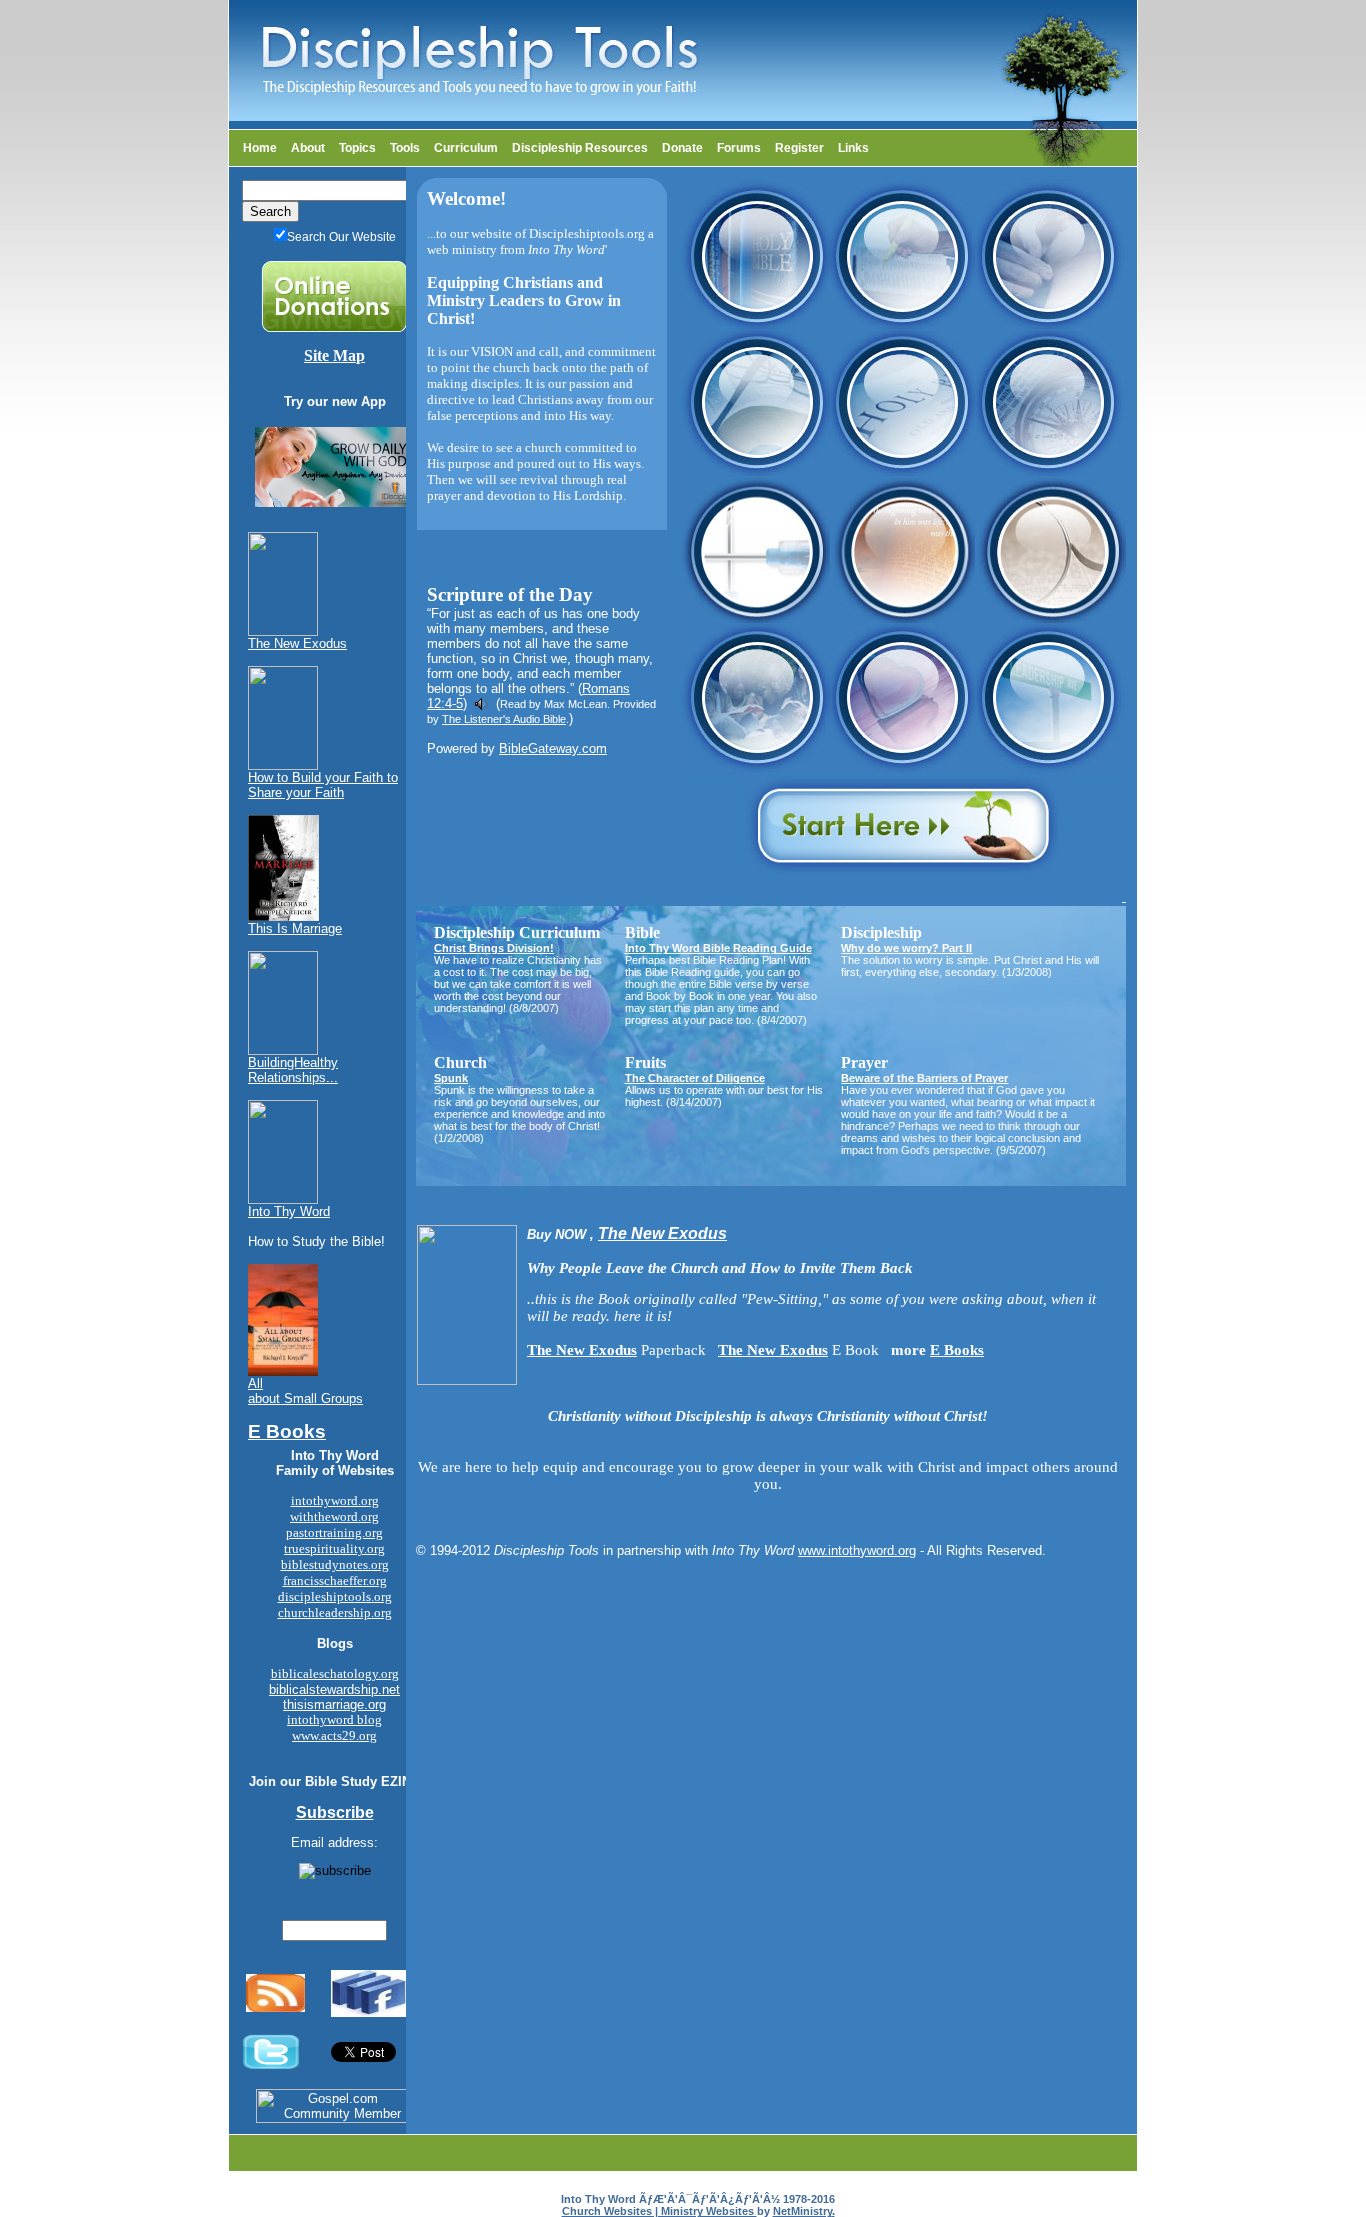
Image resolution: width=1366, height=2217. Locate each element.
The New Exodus (297, 643)
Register (799, 148)
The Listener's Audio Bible (504, 719)
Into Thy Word (289, 1211)
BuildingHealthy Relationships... (293, 1070)
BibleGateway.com (553, 748)
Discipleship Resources (580, 148)
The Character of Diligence (695, 1078)
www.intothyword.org (857, 1550)
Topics (357, 148)
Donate (682, 148)
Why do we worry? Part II (906, 948)
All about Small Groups (305, 1391)
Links (853, 148)
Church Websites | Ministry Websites (659, 2211)
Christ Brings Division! (494, 948)
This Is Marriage (295, 928)
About (308, 148)
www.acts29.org (334, 1735)
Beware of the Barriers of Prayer (924, 1078)
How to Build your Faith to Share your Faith (323, 785)
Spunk (451, 1078)
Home (260, 148)
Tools (405, 148)
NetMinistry (802, 2211)
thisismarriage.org (334, 1704)
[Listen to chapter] (481, 703)
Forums (739, 148)
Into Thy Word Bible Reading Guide (718, 948)
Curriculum (466, 148)
